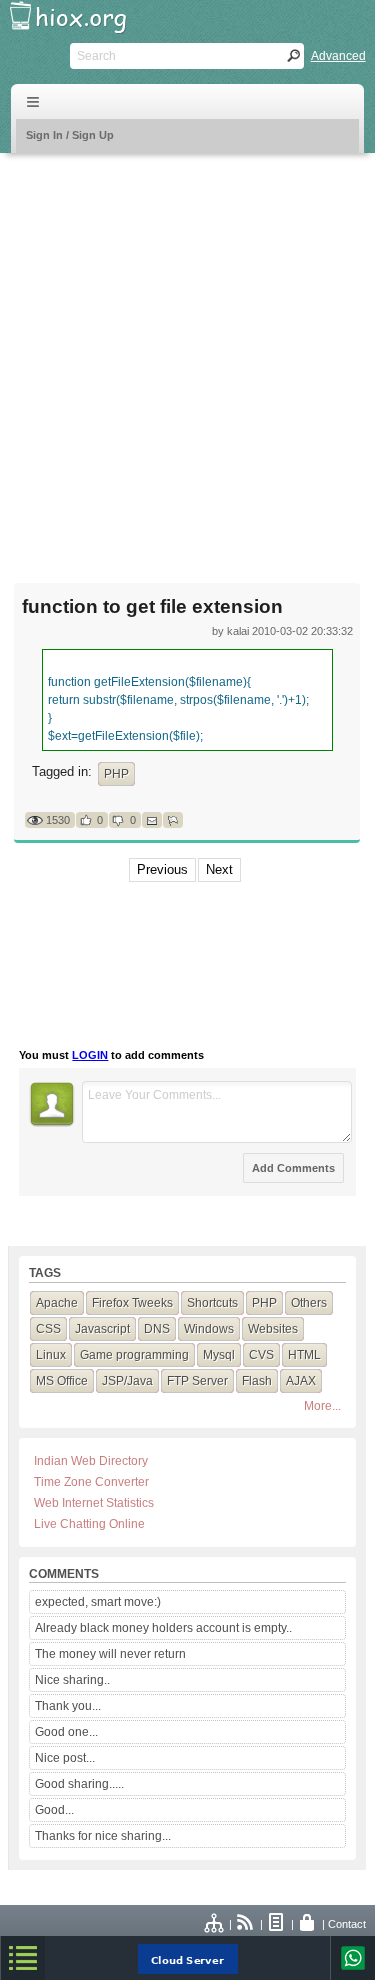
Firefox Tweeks (132, 1303)
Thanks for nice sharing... (103, 1836)
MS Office (62, 1381)
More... (322, 1406)
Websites (273, 1329)
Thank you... (68, 1706)
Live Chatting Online (89, 1524)
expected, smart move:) (98, 1602)
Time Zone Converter (91, 1482)
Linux (51, 1355)
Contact (347, 1924)
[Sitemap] (215, 1924)
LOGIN (90, 1055)
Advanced (338, 56)
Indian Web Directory (91, 1461)
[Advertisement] (187, 355)
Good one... (66, 1732)
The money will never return (110, 1654)
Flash (257, 1381)
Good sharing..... (79, 1784)
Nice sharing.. (72, 1680)
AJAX (301, 1381)
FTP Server (197, 1381)
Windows (209, 1329)
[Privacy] (308, 1924)
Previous (162, 869)
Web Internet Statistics (94, 1503)
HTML (304, 1355)
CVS (261, 1355)
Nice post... (65, 1758)
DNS (157, 1329)
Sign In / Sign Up (70, 135)
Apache (57, 1303)
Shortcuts (212, 1303)
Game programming (134, 1355)
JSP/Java (127, 1381)
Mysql (219, 1355)
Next (219, 869)
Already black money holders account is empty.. (163, 1628)
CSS (48, 1329)
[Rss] (246, 1924)
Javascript (102, 1329)
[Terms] (277, 1924)
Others (309, 1303)
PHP (116, 774)
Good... (54, 1810)
